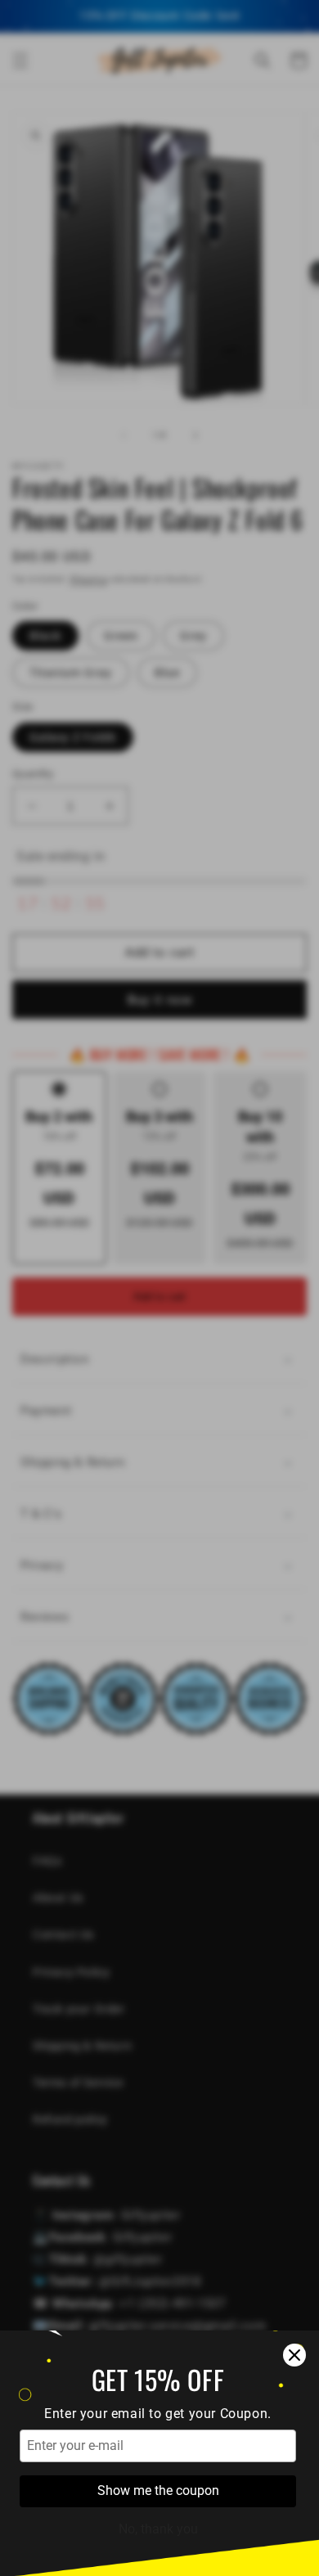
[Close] (294, 2355)
